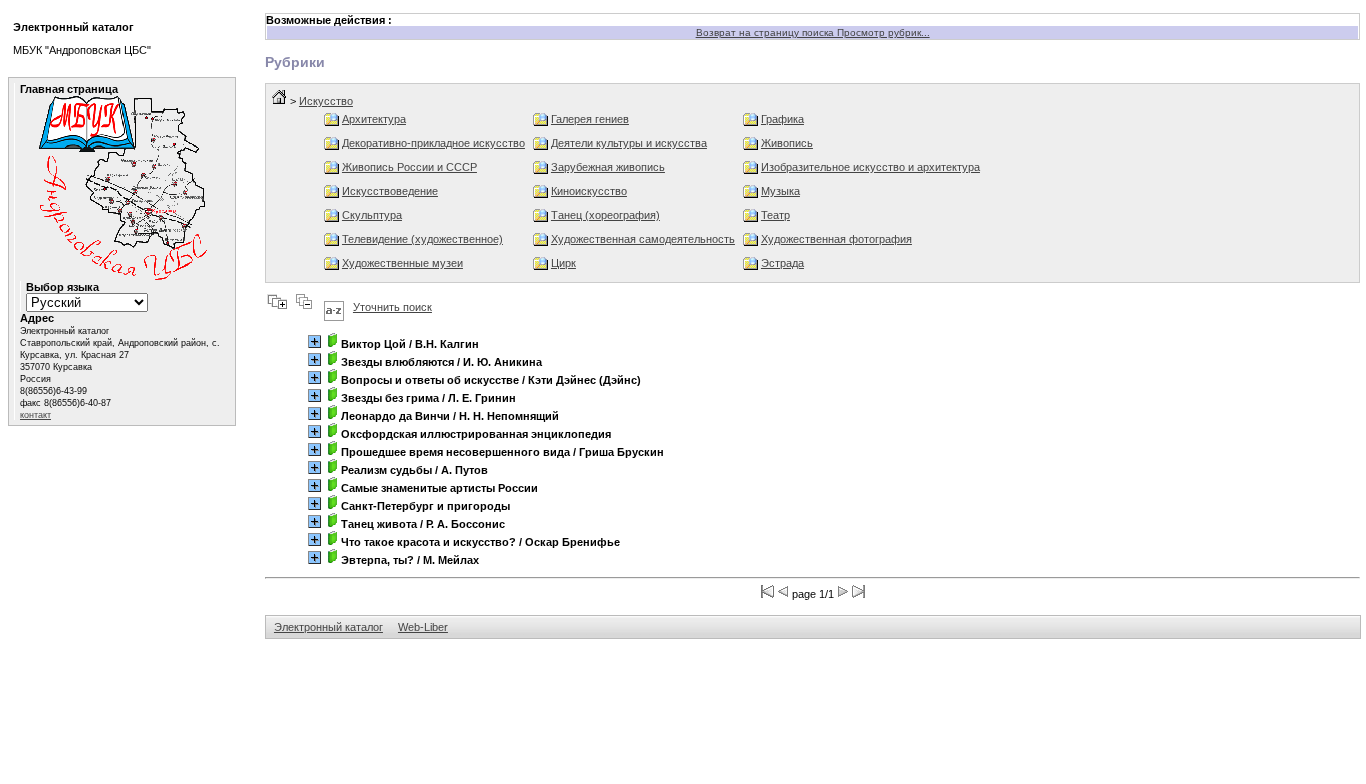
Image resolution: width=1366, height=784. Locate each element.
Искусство (326, 101)
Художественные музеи (402, 263)
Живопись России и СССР (409, 167)
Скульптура (372, 215)
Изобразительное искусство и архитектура (870, 167)
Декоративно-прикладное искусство (433, 143)
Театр (775, 215)
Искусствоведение (390, 191)
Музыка (780, 191)
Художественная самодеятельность (643, 239)
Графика (782, 119)
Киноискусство (589, 191)
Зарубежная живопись (608, 167)
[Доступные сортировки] (334, 307)
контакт (35, 415)
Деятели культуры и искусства (629, 143)
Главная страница (69, 89)
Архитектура (374, 119)
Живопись (787, 143)
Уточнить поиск (392, 307)
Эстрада (782, 263)
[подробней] (314, 341)
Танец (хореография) (605, 215)
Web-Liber (423, 627)
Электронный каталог (328, 627)
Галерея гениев (590, 119)
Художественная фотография (836, 239)
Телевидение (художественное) (422, 239)
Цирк (563, 263)
